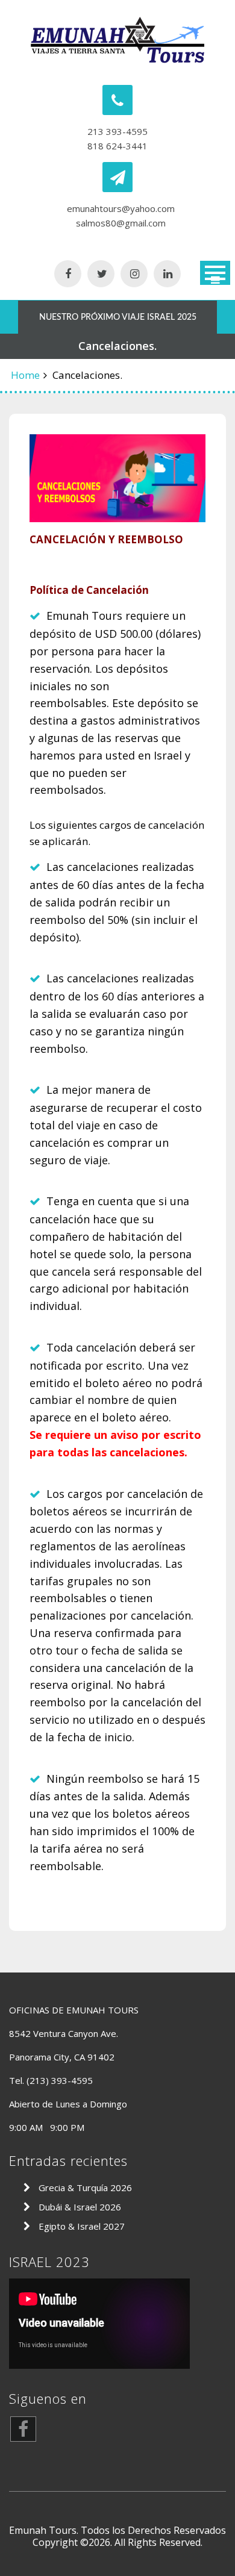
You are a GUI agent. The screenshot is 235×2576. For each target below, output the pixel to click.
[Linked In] (167, 274)
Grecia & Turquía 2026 (85, 2188)
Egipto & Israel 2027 (82, 2226)
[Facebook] (68, 274)
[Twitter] (101, 274)
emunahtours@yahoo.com (121, 208)
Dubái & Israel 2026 (80, 2207)
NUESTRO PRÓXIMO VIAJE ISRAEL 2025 (118, 317)
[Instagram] (134, 274)
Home (25, 375)
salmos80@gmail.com (121, 223)
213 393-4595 (117, 131)
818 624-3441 (117, 146)
